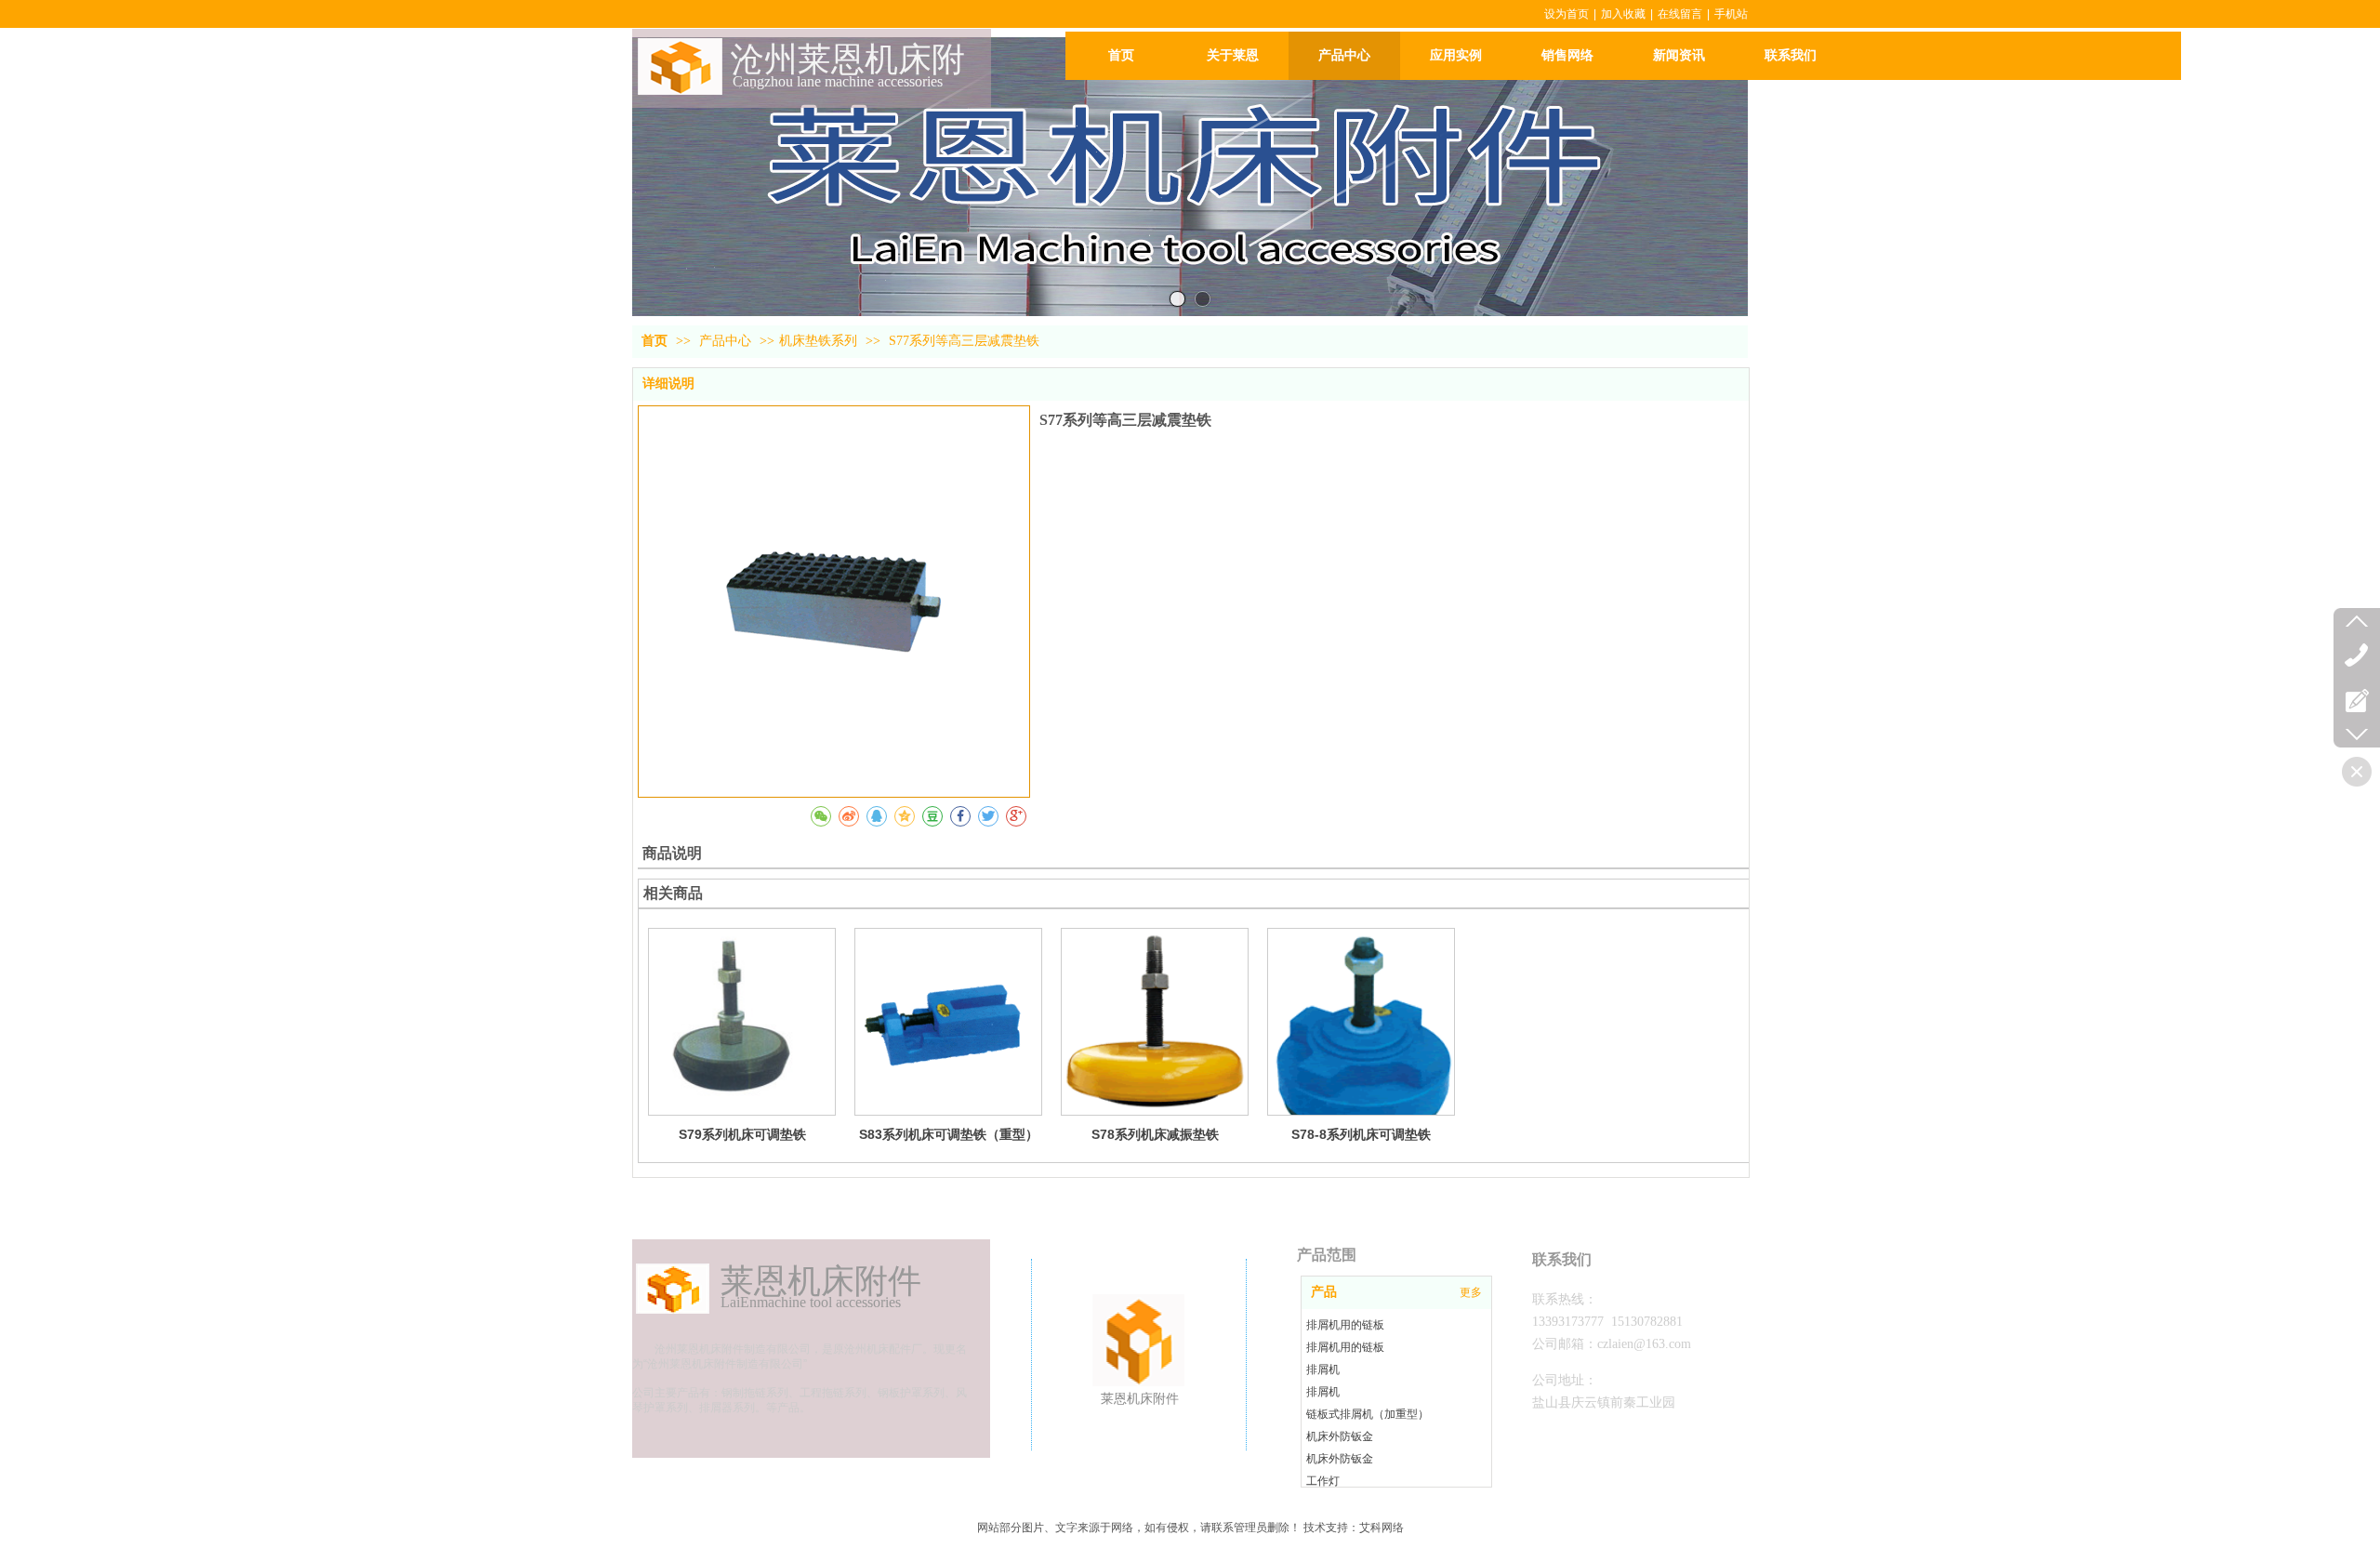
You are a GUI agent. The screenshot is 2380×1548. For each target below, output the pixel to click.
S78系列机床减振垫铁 (1155, 1134)
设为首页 (1567, 14)
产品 (1324, 1292)
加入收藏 (1623, 14)
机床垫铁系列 (818, 341)
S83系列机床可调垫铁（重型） (949, 1134)
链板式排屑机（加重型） (1368, 1414)
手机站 (1731, 14)
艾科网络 (1382, 1528)
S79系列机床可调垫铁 (742, 1134)
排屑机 (1323, 1369)
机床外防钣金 (1340, 1436)
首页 (654, 341)
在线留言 (1680, 14)
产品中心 (727, 341)
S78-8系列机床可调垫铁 (1361, 1134)
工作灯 (1323, 1481)
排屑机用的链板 (1345, 1325)
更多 (1471, 1292)
